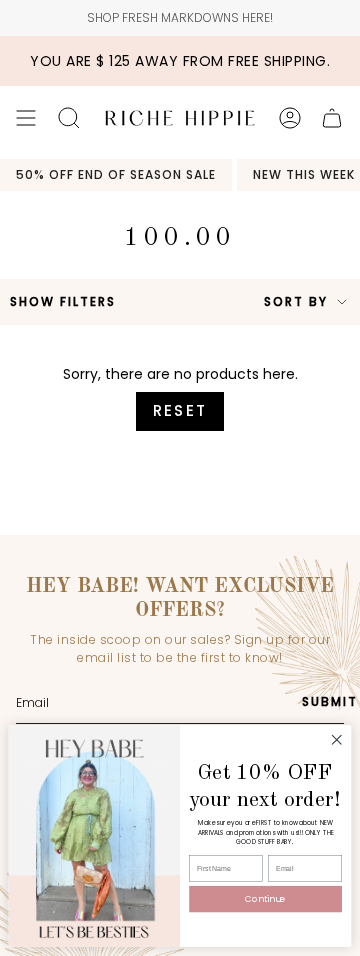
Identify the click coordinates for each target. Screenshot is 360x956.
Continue (265, 899)
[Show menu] (26, 118)
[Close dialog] (337, 740)
